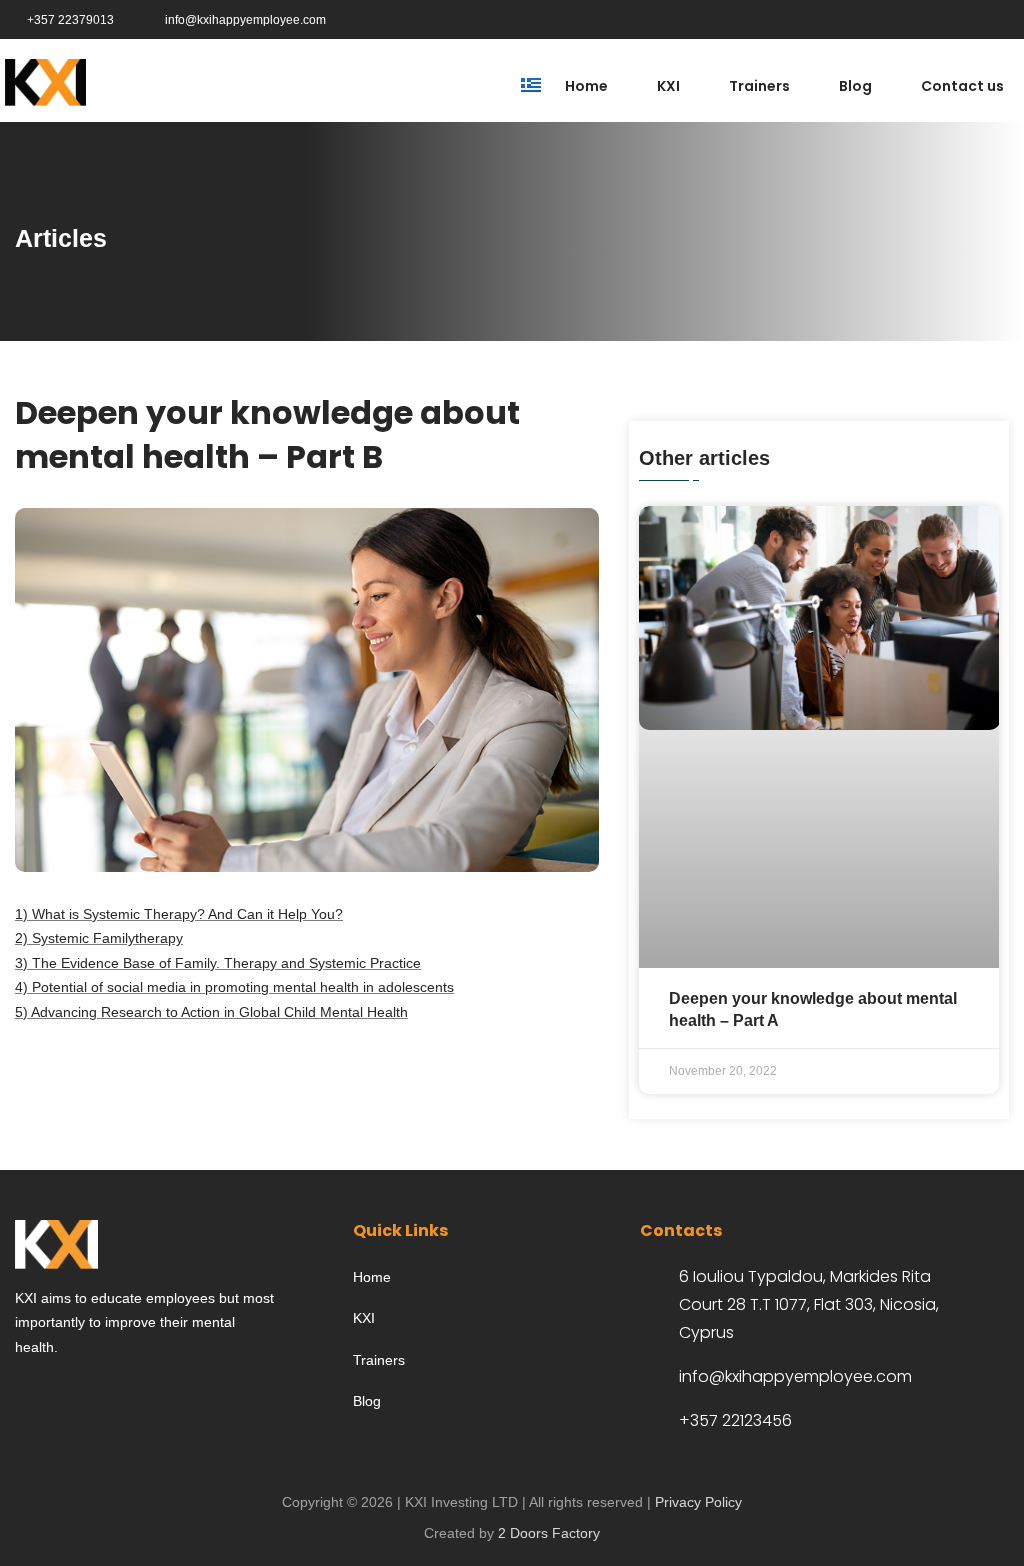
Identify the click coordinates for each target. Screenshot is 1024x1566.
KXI (668, 86)
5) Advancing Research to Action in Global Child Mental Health (211, 1012)
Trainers (759, 86)
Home (586, 86)
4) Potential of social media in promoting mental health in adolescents (234, 987)
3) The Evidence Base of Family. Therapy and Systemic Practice (218, 963)
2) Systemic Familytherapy (99, 938)
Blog (855, 86)
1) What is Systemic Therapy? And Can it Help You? (179, 914)
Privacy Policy (698, 1502)
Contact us (962, 86)
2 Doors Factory (549, 1533)
